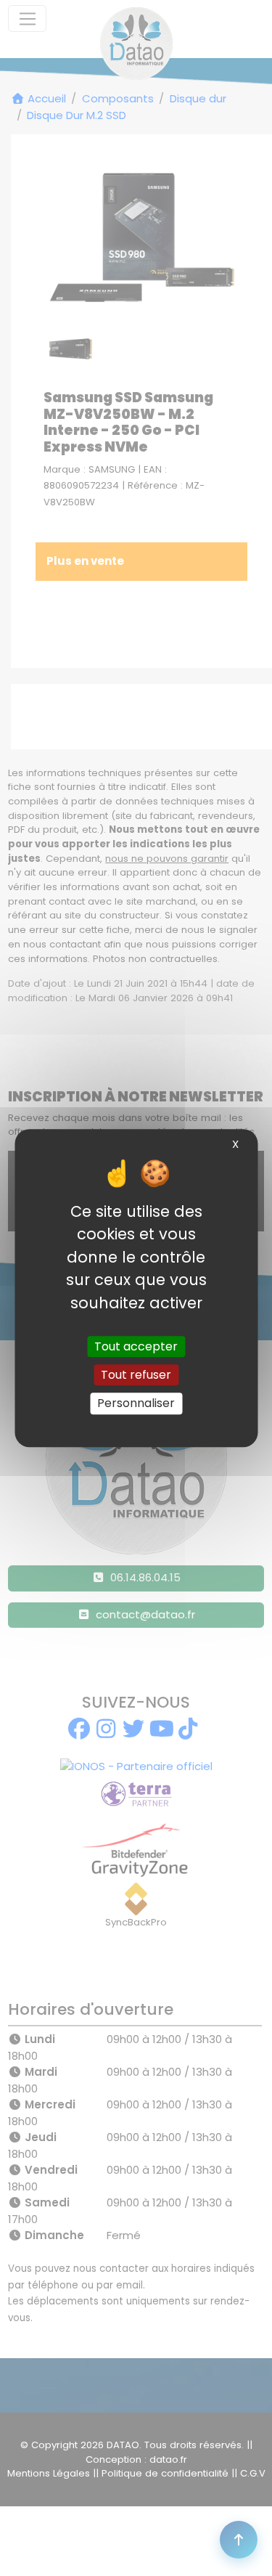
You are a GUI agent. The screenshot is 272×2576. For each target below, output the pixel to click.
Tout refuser (136, 1375)
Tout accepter (136, 1346)
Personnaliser (136, 1404)
